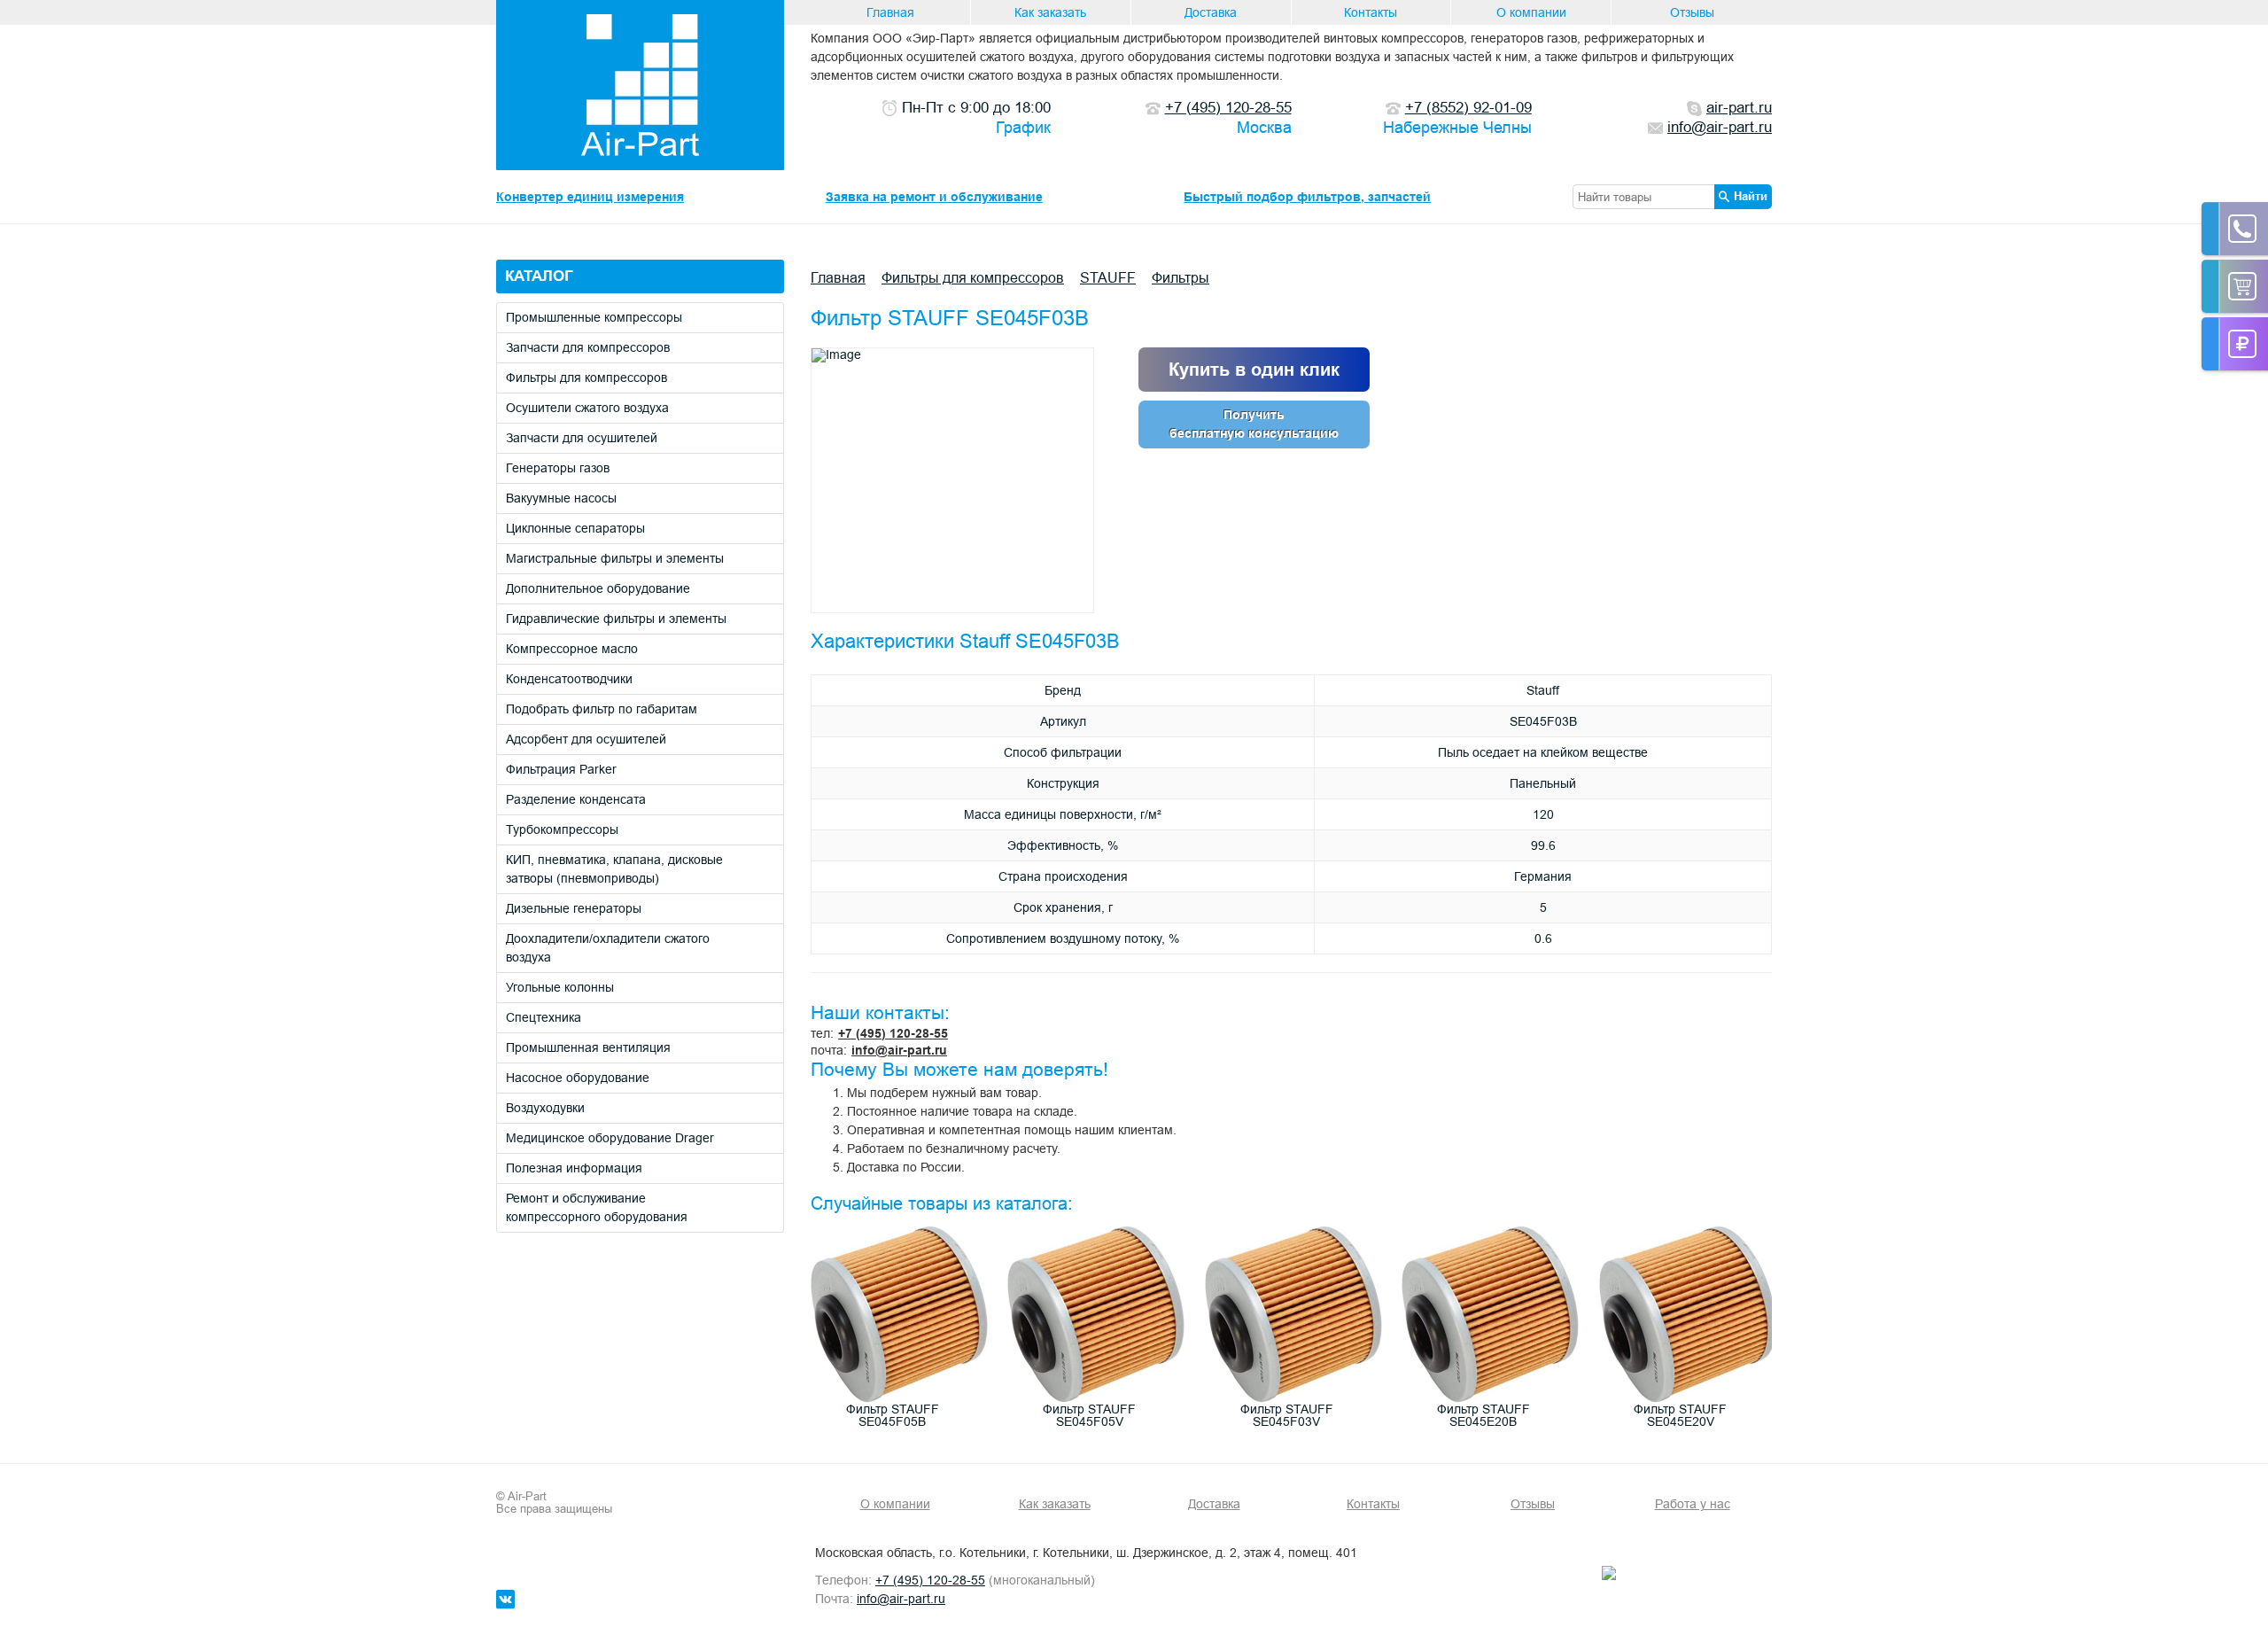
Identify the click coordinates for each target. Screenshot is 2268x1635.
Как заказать (1050, 12)
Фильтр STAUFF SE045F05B (893, 1415)
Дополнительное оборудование (598, 588)
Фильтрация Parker (561, 769)
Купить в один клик (1254, 370)
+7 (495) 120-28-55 (893, 1033)
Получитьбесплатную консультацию (1254, 424)
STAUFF (1108, 277)
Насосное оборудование (578, 1078)
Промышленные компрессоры (594, 317)
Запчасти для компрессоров (588, 347)
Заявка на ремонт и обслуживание (934, 197)
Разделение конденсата (576, 799)
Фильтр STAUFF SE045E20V (1680, 1415)
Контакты (1371, 12)
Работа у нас (1693, 1504)
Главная (890, 12)
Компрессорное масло (572, 649)
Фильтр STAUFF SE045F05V (1089, 1415)
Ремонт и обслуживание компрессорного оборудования (597, 1207)
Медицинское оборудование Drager (610, 1138)
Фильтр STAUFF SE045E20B (1484, 1415)
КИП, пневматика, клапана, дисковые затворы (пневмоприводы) (614, 869)
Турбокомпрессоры (562, 829)
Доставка (1211, 12)
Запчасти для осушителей (582, 438)
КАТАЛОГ (539, 276)
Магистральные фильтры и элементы (615, 558)
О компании (1531, 12)
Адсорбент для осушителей (586, 739)
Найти (1751, 196)
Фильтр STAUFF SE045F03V (1287, 1415)
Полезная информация (574, 1168)
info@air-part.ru (899, 1050)
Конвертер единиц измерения (590, 197)
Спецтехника (544, 1017)
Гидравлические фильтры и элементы (616, 619)
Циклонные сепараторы (575, 528)
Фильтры (1181, 277)
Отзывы (1692, 12)
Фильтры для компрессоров (586, 378)
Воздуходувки (545, 1108)
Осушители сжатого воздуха (587, 408)
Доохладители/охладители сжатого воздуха (608, 948)
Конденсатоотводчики (569, 679)
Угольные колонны (560, 987)
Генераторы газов (558, 468)
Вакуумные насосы (561, 498)
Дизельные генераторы (574, 908)
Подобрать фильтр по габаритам (602, 709)
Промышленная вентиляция (588, 1047)
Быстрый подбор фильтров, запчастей (1307, 197)
